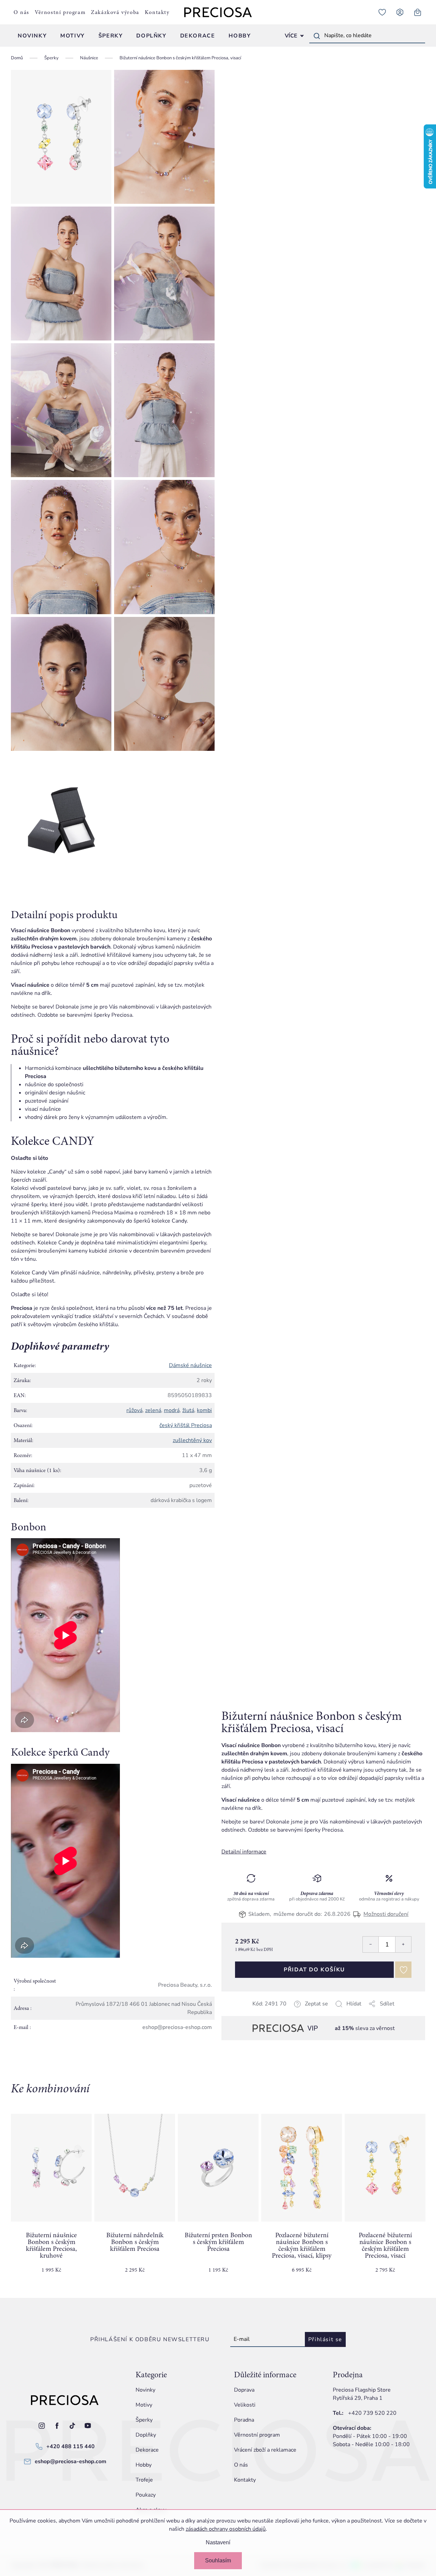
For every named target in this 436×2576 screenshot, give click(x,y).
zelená (153, 1410)
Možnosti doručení (386, 1914)
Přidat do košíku (314, 1970)
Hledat (317, 36)
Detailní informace (244, 1852)
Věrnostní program (60, 12)
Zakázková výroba (115, 12)
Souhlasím (218, 2560)
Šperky (144, 2420)
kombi (204, 1410)
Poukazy (146, 2495)
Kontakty (157, 12)
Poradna (244, 2420)
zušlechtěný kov (192, 1440)
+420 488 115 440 (71, 2446)
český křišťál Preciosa (186, 1425)
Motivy (144, 2405)
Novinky (145, 2390)
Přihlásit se (325, 2339)
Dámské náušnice (190, 1365)
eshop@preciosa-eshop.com (71, 2461)
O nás (21, 12)
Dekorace (147, 2450)
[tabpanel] (51, 2199)
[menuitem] (32, 36)
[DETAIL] (218, 2168)
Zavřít (269, 2012)
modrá (172, 1410)
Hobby (144, 2465)
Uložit (256, 2012)
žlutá (188, 1410)
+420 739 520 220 (372, 2413)
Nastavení (218, 2542)
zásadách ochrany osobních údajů (226, 2529)
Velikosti (245, 2405)
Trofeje (144, 2480)
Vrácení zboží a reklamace (265, 2450)
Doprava (244, 2390)
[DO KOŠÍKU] (51, 2168)
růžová (134, 1410)
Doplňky (146, 2435)
